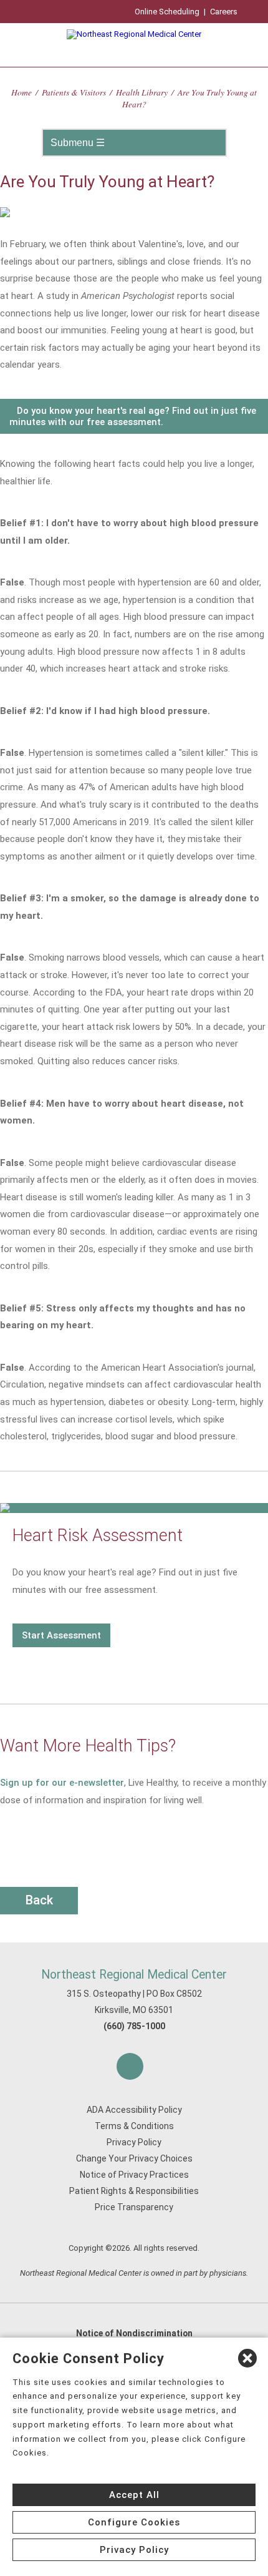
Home (22, 92)
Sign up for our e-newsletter (62, 1783)
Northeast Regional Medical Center (134, 1975)
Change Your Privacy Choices (134, 2158)
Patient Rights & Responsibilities (134, 2191)
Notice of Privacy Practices (134, 2175)
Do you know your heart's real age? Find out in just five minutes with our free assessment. (133, 416)
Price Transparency (134, 2207)
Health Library (142, 92)
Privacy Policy (134, 2142)
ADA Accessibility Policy (134, 2110)
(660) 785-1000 (134, 2026)
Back (39, 1900)
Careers (224, 12)
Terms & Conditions (134, 2126)
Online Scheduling (167, 12)
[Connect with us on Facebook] (130, 2066)
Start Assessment (61, 1635)
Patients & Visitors (74, 92)
